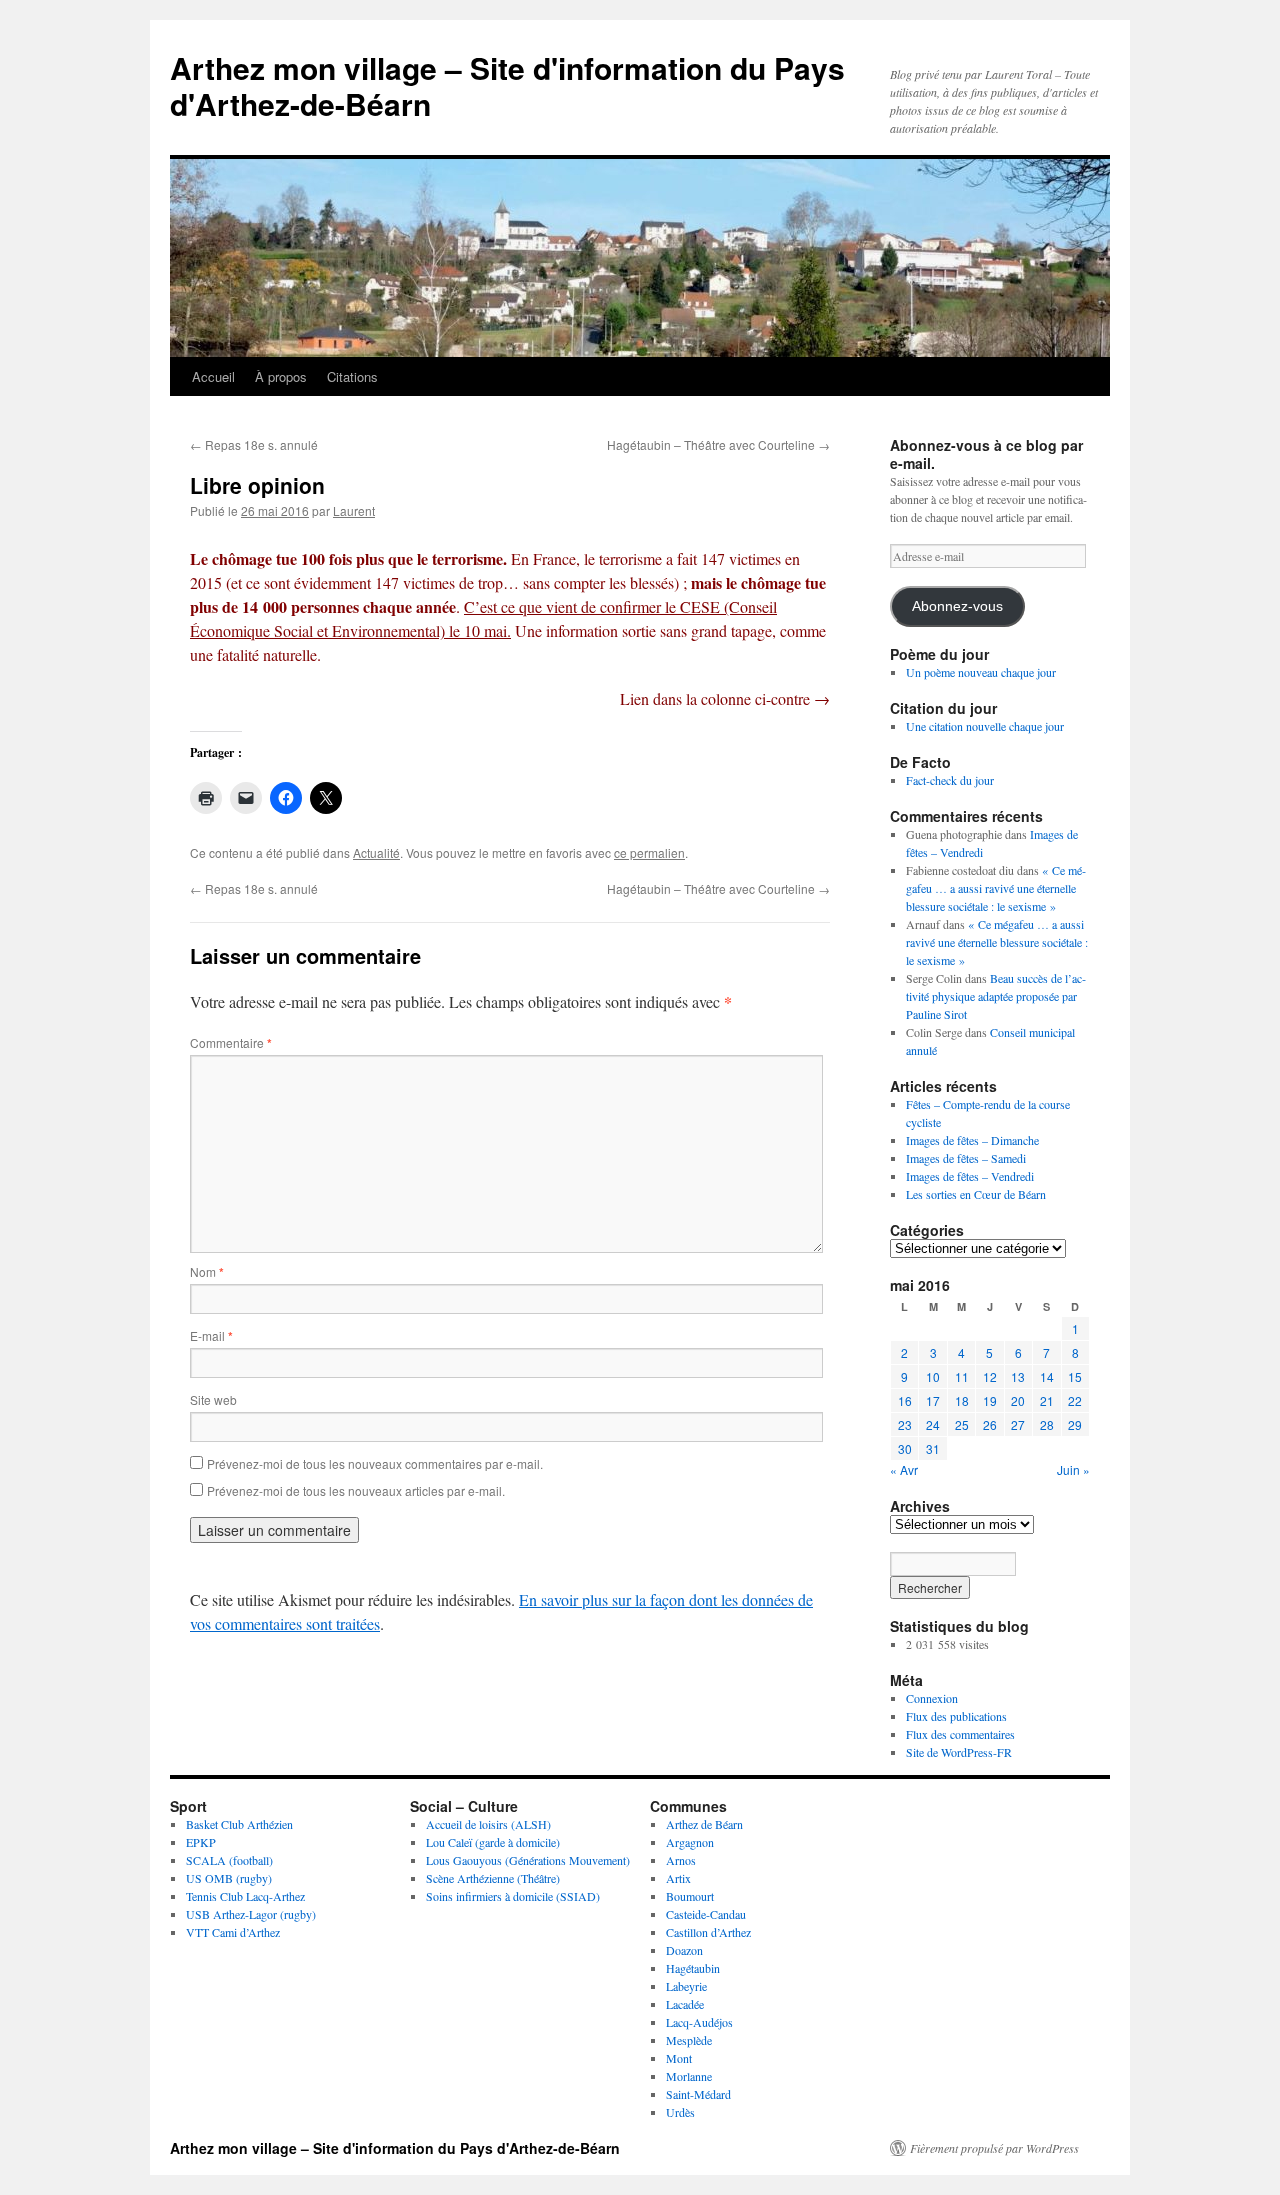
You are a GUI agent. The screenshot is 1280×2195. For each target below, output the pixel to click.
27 (1018, 1424)
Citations (352, 376)
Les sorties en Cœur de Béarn (976, 1194)
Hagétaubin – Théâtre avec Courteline (718, 444)
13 (1018, 1376)
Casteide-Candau (706, 1914)
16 (905, 1400)
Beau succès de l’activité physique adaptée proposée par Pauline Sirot (996, 996)
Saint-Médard (698, 2094)
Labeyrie (686, 1986)
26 (990, 1424)
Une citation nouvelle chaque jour (985, 726)
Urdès (680, 2112)
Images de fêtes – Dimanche (972, 1140)
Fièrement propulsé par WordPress (994, 2148)
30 (905, 1448)
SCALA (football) (229, 1860)
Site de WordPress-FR (959, 1752)
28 (1047, 1424)
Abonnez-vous (957, 606)
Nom (207, 1271)
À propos (281, 376)
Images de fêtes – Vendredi (970, 1176)
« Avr (904, 1469)
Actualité (376, 852)
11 (962, 1376)
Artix (678, 1878)
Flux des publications (956, 1716)
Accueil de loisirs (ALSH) (488, 1824)
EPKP (201, 1842)
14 (1047, 1376)
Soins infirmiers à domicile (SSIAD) (513, 1896)
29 (1075, 1424)
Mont (679, 2058)
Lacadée (685, 2004)
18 (962, 1400)
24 (933, 1424)
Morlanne (689, 2076)
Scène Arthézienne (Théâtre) (493, 1878)
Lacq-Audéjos (699, 2022)
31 (933, 1448)
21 (1047, 1400)
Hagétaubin (693, 1968)
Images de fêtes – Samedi (966, 1158)
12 (990, 1376)
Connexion (932, 1698)
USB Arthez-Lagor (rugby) (251, 1914)
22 (1075, 1400)
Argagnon (690, 1842)
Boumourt (690, 1896)
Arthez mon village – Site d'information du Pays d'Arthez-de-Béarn (507, 85)
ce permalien (649, 852)
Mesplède (689, 2040)
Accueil (213, 376)
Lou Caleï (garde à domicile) (493, 1842)
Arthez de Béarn (704, 1824)
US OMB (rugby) (229, 1878)
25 (962, 1424)
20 (1018, 1400)
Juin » (1073, 1469)
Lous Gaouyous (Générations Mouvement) (528, 1860)
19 (990, 1400)
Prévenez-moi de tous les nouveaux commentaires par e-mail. (375, 1463)
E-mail (211, 1335)
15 (1075, 1376)
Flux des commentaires (960, 1734)
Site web (213, 1399)
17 (933, 1400)
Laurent (354, 510)
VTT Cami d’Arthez (233, 1932)
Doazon (684, 1950)
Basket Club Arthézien (239, 1824)
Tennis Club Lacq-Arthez (245, 1896)
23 (905, 1424)
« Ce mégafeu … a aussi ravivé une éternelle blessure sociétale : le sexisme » (996, 888)
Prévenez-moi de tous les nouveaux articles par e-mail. (356, 1490)
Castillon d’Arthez (708, 1932)
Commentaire (231, 1042)
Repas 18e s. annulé (254, 444)
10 (933, 1376)
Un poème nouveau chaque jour (981, 672)
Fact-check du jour (950, 780)
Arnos (681, 1860)
